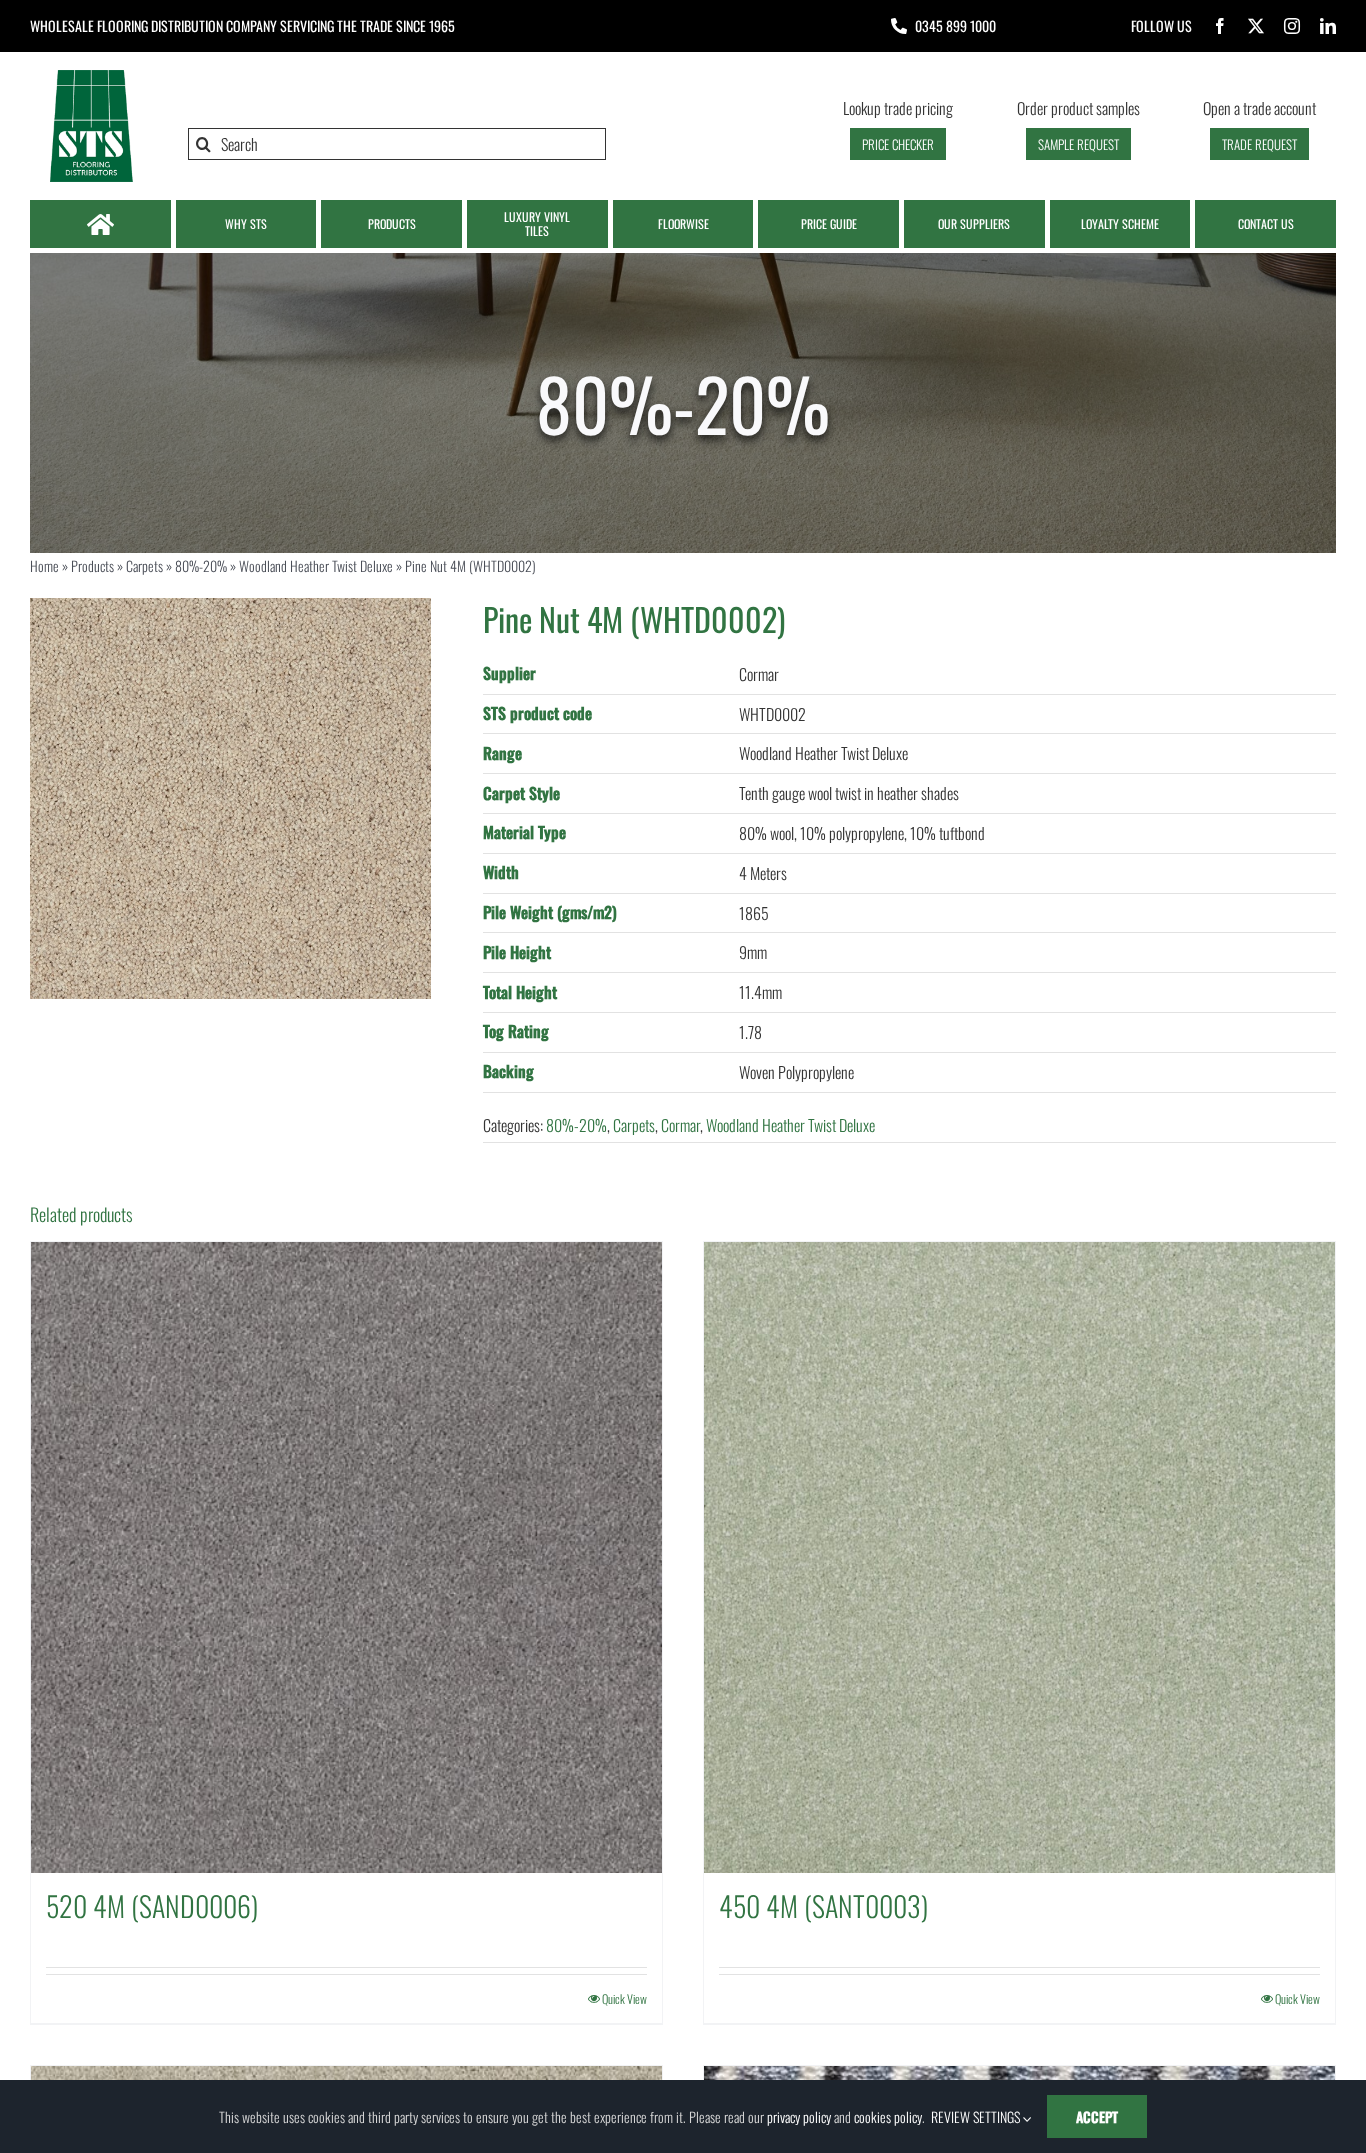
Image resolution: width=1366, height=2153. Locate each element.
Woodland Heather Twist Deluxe (316, 565)
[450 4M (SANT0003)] (1019, 1557)
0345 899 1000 (955, 25)
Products (92, 565)
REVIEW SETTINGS (977, 2116)
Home (44, 565)
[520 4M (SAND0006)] (346, 1557)
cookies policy (888, 2116)
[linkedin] (1328, 26)
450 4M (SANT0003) (823, 1905)
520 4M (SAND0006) (152, 1905)
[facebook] (1220, 26)
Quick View (624, 1998)
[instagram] (1292, 26)
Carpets (144, 565)
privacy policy (799, 2116)
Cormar (680, 1125)
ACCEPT (1097, 2116)
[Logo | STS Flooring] (91, 75)
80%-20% (201, 565)
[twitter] (1256, 26)
